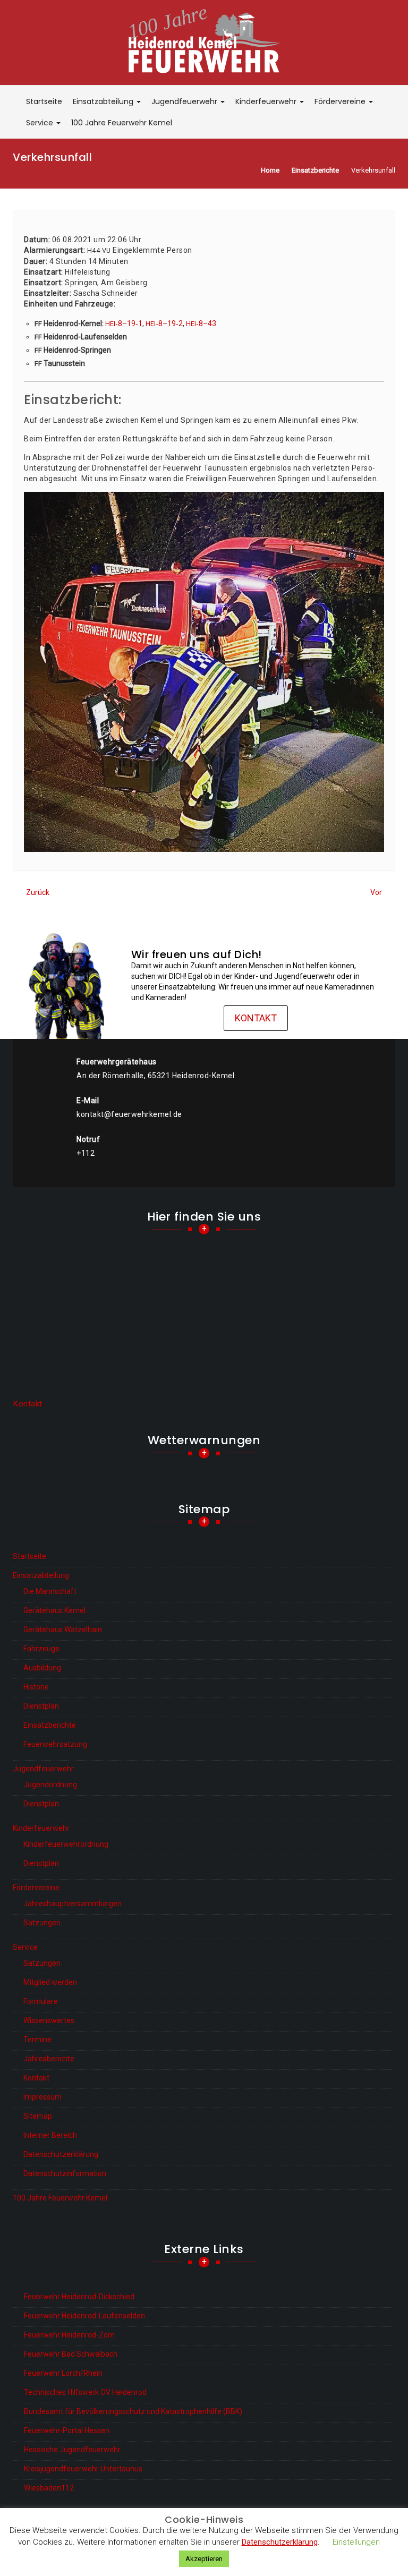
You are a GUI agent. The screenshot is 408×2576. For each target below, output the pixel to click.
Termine (37, 2040)
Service (41, 123)
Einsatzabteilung (104, 101)
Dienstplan (41, 1706)
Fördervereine (341, 101)
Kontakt (256, 1018)
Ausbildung (42, 1668)
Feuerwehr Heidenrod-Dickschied (79, 2297)
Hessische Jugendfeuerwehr (72, 2450)
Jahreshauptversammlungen (73, 1904)
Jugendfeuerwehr (185, 101)
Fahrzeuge (41, 1649)
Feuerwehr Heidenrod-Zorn (69, 2335)
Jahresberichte (49, 2059)
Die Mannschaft (50, 1591)
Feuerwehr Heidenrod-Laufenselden (84, 2316)
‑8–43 (201, 323)
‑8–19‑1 (124, 323)
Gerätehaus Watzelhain (63, 1630)
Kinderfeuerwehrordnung (66, 1844)
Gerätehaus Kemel (54, 1610)
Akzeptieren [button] (204, 2559)
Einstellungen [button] (356, 2542)
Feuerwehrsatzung (55, 1744)
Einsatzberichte (50, 1725)
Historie (36, 1687)
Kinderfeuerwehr (267, 101)
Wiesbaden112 (49, 2488)
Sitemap (38, 2116)
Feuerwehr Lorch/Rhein (63, 2373)
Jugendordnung (50, 1785)
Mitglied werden (50, 1982)
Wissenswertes (49, 2020)
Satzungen (42, 1923)
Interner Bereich (50, 2135)
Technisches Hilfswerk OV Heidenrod (85, 2392)
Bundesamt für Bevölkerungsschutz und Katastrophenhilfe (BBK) (133, 2411)
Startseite (44, 101)
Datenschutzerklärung (61, 2154)
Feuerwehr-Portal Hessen (67, 2430)
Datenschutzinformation (65, 2173)
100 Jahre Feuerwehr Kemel (122, 123)
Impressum (42, 2097)
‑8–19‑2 (164, 323)
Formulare (41, 2001)
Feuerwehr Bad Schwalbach (71, 2354)
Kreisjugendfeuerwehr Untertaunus (83, 2469)
